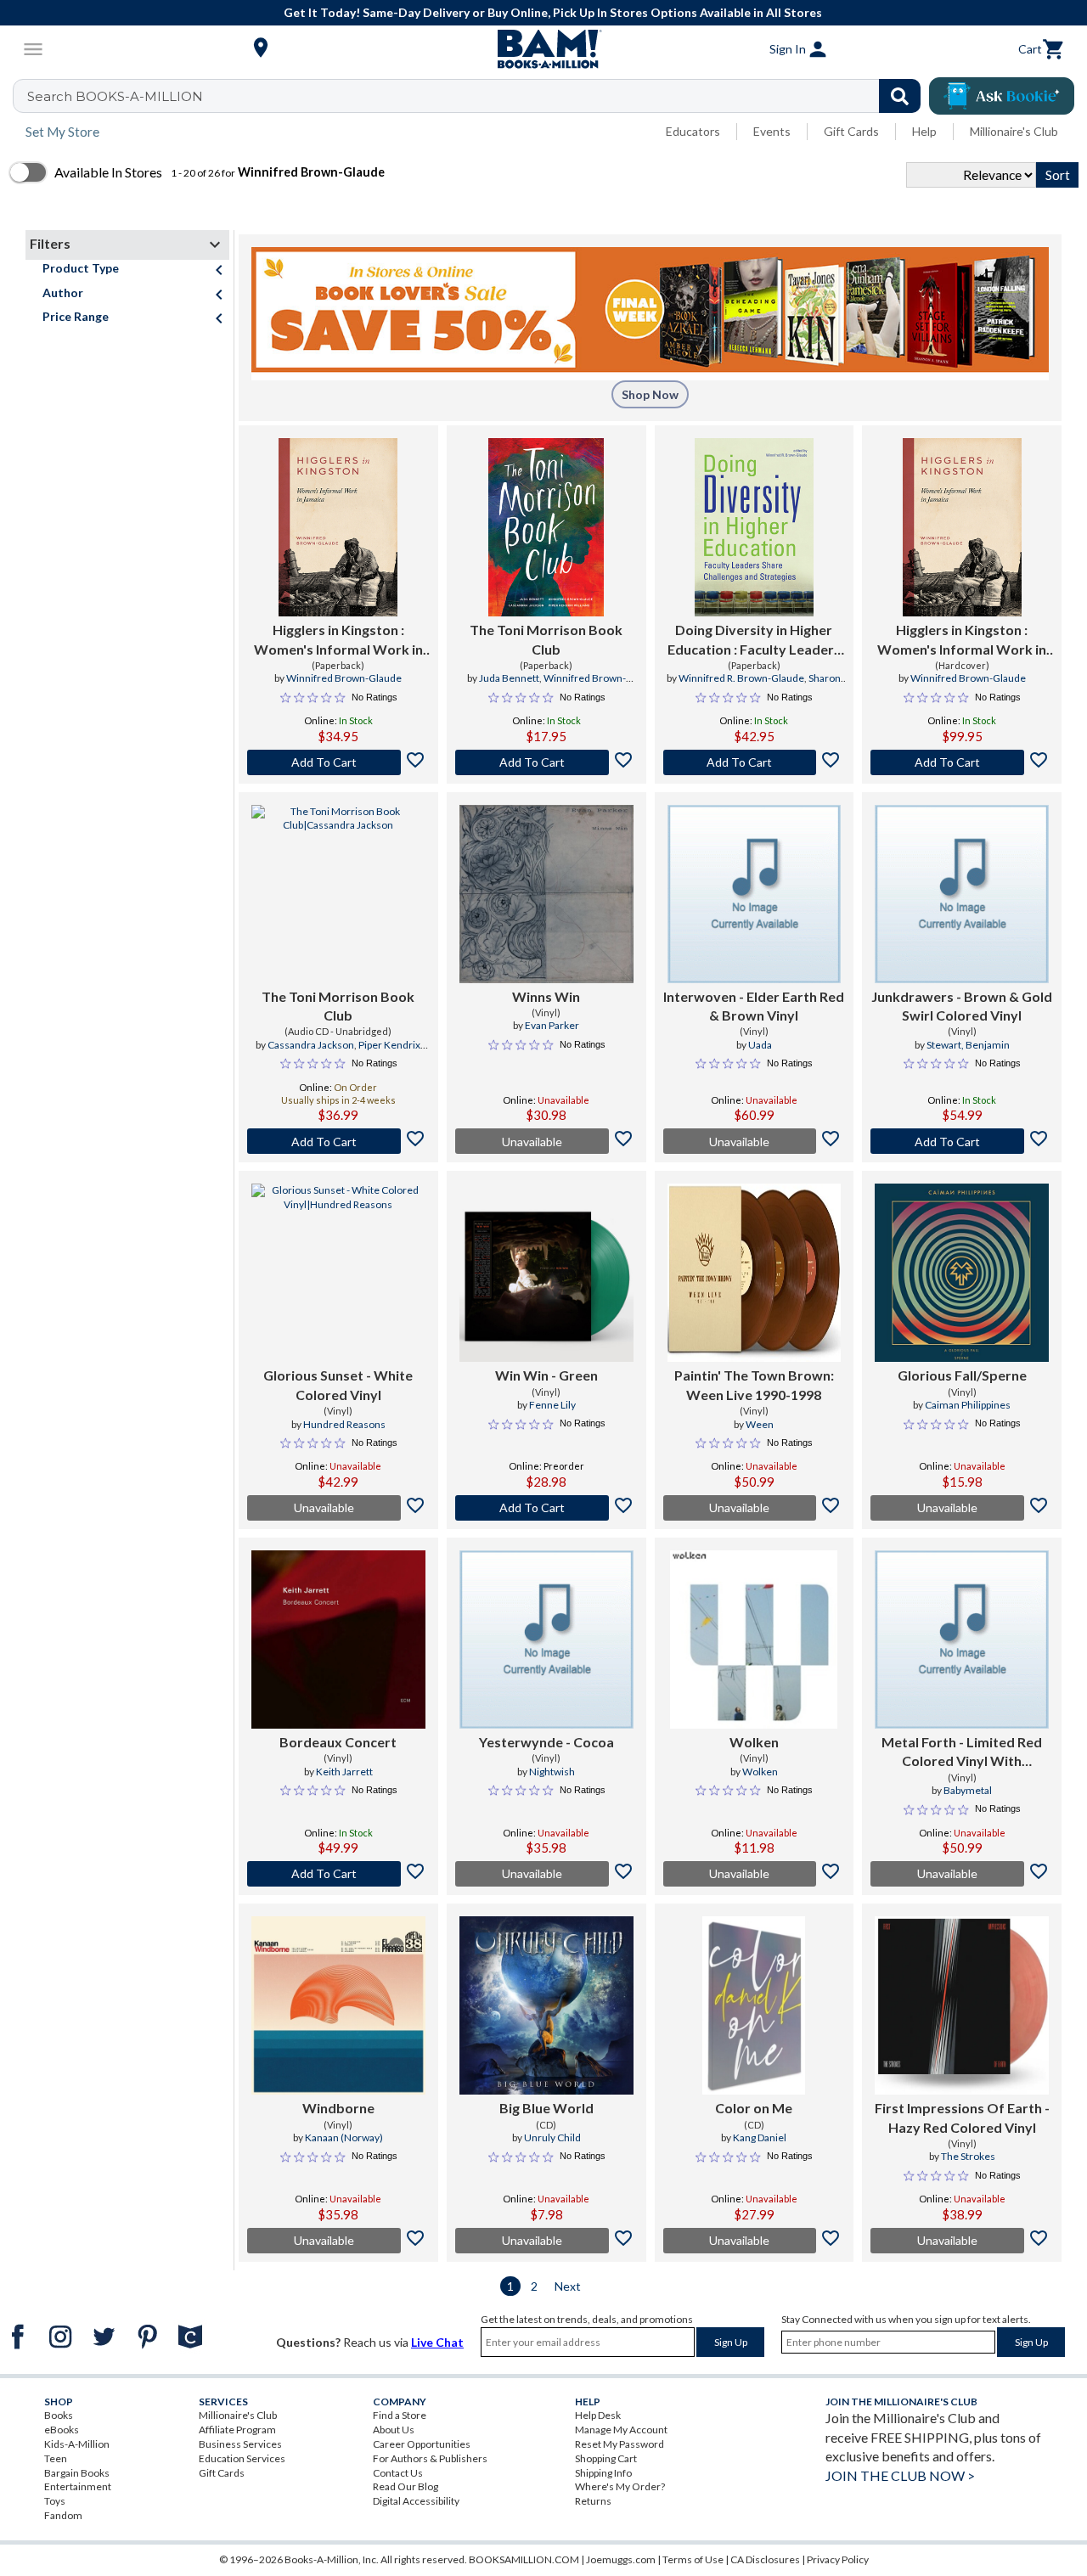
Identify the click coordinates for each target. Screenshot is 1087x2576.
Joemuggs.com (621, 2559)
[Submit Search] (900, 96)
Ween (760, 1424)
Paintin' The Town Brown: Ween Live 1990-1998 (754, 1384)
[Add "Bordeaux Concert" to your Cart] (338, 1874)
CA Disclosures (765, 2559)
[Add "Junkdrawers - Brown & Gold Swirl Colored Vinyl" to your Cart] (962, 1141)
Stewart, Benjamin (968, 1045)
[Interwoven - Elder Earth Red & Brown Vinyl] (755, 894)
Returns (593, 2501)
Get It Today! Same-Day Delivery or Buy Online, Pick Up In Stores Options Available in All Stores (553, 12)
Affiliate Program (237, 2430)
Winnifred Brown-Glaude (344, 678)
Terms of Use (693, 2559)
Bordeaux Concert (338, 1742)
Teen (56, 2458)
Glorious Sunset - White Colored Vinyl (338, 1384)
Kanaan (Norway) (344, 2137)
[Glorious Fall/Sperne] (962, 1273)
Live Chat (437, 2342)
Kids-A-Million (77, 2444)
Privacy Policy (838, 2559)
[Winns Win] (546, 894)
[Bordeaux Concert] (338, 1640)
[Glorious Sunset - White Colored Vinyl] (338, 1273)
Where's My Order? (620, 2486)
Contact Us (398, 2473)
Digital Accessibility (416, 2501)
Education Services (242, 2458)
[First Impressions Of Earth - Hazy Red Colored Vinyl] (962, 2005)
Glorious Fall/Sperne (962, 1375)
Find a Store (400, 2415)
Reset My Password (620, 2444)
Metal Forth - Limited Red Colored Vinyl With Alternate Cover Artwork (962, 1752)
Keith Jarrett (344, 1772)
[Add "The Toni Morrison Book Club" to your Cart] (546, 762)
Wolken (754, 1742)
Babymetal (968, 1790)
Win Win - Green (546, 1375)
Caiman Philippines (968, 1405)
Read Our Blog (406, 2486)
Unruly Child (552, 2137)
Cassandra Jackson (311, 1045)
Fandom (63, 2515)
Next (568, 2286)
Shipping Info (603, 2473)
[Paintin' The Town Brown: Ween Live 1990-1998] (755, 1273)
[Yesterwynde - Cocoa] (546, 1640)
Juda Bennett (509, 678)
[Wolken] (754, 1640)
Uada (760, 1045)
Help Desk (598, 2415)
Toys (55, 2501)
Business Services (240, 2444)
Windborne (338, 2108)
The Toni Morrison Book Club (546, 639)
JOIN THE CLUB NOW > (900, 2475)
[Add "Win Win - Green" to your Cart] (546, 1508)
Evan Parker (552, 1025)
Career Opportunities (422, 2444)
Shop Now (650, 394)
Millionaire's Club (1014, 131)
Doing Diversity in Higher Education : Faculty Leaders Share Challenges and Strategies (754, 640)
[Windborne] (338, 2005)
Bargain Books (77, 2473)
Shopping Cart (606, 2458)
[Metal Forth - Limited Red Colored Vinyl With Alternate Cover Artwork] (962, 1640)
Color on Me (754, 2108)
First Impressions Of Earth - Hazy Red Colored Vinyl (962, 2117)
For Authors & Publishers (430, 2458)
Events (772, 131)
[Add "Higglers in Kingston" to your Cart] (338, 762)
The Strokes (968, 2156)
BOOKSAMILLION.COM (524, 2559)
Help (924, 131)
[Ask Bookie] (1002, 96)
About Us (394, 2430)
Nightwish (552, 1772)
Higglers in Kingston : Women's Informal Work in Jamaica (338, 640)
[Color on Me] (754, 2005)
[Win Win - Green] (546, 1273)
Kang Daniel (760, 2137)
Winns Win (546, 996)
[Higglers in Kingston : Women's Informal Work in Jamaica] (338, 527)
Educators (693, 131)
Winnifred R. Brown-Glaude (741, 678)
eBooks (62, 2430)
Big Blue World (546, 2108)
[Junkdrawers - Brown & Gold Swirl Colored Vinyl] (962, 894)
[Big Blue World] (546, 2005)
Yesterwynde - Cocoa (546, 1742)
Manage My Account (621, 2430)
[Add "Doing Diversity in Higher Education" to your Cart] (755, 762)
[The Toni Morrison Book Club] (546, 527)
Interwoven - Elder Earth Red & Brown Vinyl (754, 1006)
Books (59, 2415)
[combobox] (478, 96)
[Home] (543, 49)
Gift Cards (851, 131)
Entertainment (78, 2486)
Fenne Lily (552, 1405)
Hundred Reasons (344, 1424)
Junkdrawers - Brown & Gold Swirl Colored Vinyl (962, 1006)
